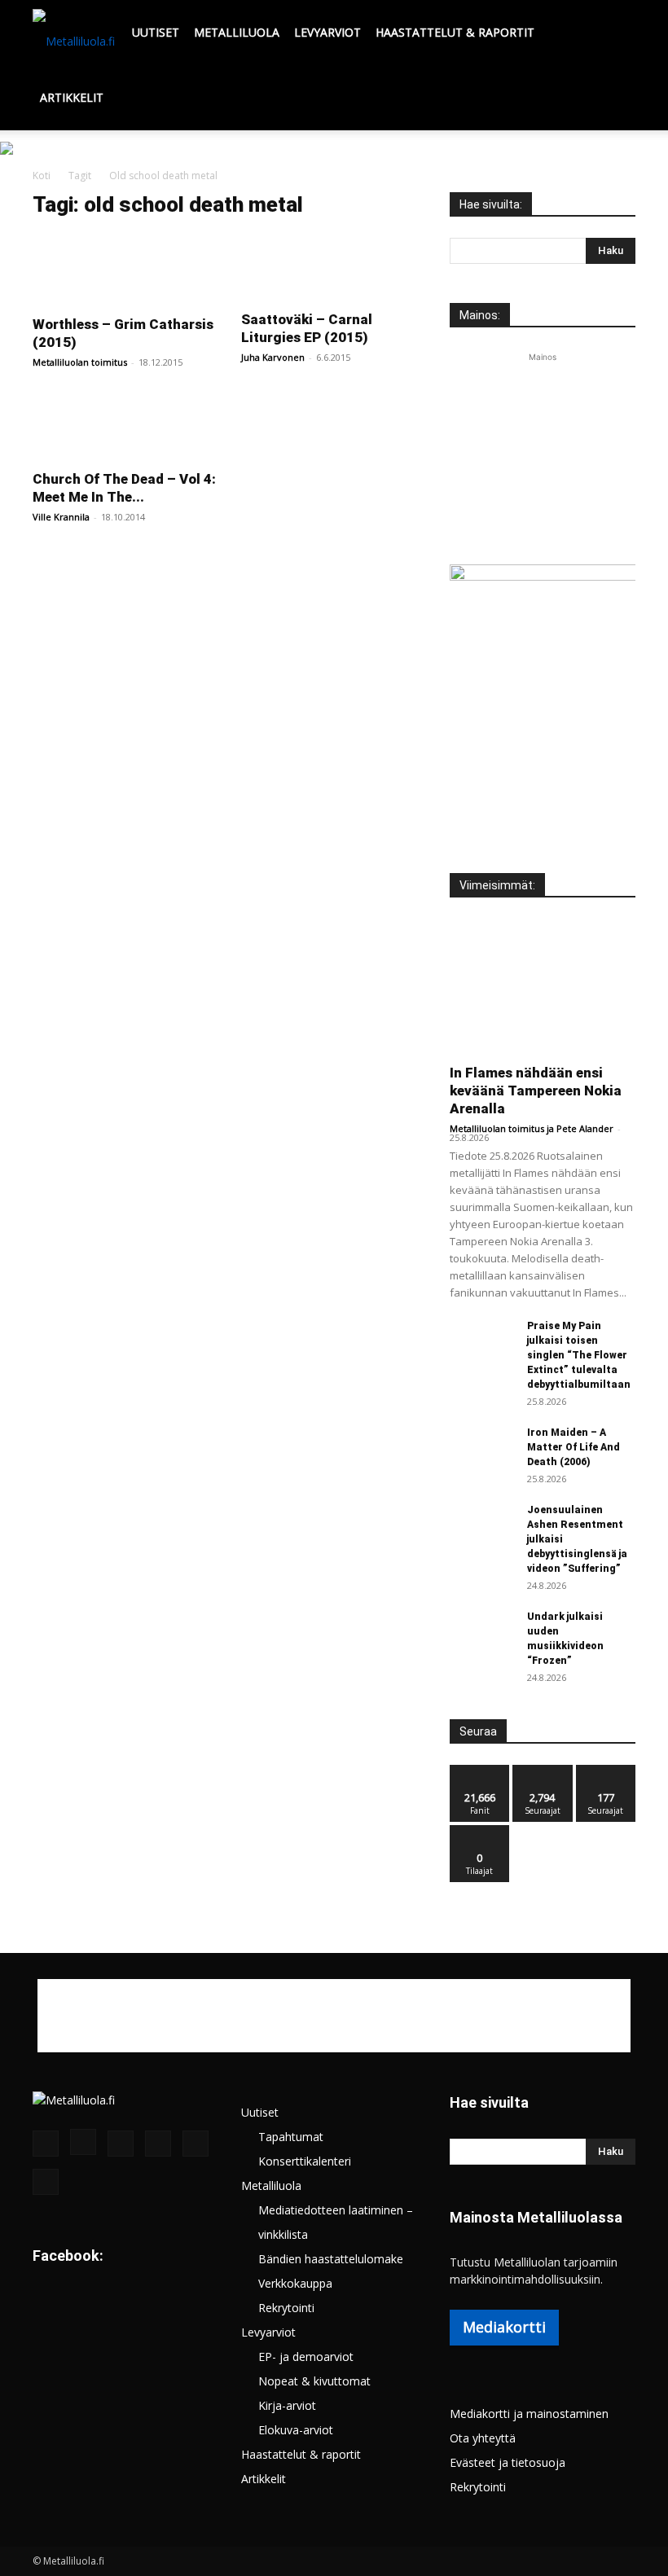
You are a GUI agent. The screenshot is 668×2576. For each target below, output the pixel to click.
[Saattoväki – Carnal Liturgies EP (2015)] (334, 267)
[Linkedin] (121, 2144)
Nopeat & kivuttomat (314, 2381)
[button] (616, 33)
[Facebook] (46, 2144)
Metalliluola (237, 32)
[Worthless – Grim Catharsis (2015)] (125, 269)
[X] (196, 2144)
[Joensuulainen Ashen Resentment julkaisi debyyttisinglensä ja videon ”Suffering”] (482, 1525)
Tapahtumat (291, 2137)
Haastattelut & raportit (455, 32)
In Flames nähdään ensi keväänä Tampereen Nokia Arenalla (536, 1091)
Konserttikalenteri (305, 2161)
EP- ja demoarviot (306, 2357)
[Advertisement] (543, 447)
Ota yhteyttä (483, 2438)
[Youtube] (46, 2182)
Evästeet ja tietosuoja (508, 2462)
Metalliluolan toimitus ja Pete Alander (532, 1128)
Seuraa (543, 1771)
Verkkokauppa (295, 2283)
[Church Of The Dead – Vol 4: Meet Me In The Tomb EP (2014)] (125, 427)
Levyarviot (327, 32)
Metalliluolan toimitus (80, 362)
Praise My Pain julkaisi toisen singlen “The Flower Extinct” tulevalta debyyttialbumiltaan (579, 1355)
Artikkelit (72, 97)
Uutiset (156, 32)
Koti (42, 176)
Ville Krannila (61, 517)
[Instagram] (83, 2142)
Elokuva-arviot (296, 2430)
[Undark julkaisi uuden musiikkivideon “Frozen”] (482, 1632)
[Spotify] (158, 2144)
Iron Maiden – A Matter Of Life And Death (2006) (574, 1447)
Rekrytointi (286, 2308)
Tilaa (480, 1831)
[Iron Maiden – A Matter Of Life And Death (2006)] (482, 1445)
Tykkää (480, 1771)
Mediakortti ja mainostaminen (529, 2414)
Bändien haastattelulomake (331, 2259)
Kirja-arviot (287, 2405)
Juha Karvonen (273, 357)
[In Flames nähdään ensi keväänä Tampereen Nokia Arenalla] (543, 986)
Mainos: (480, 315)
